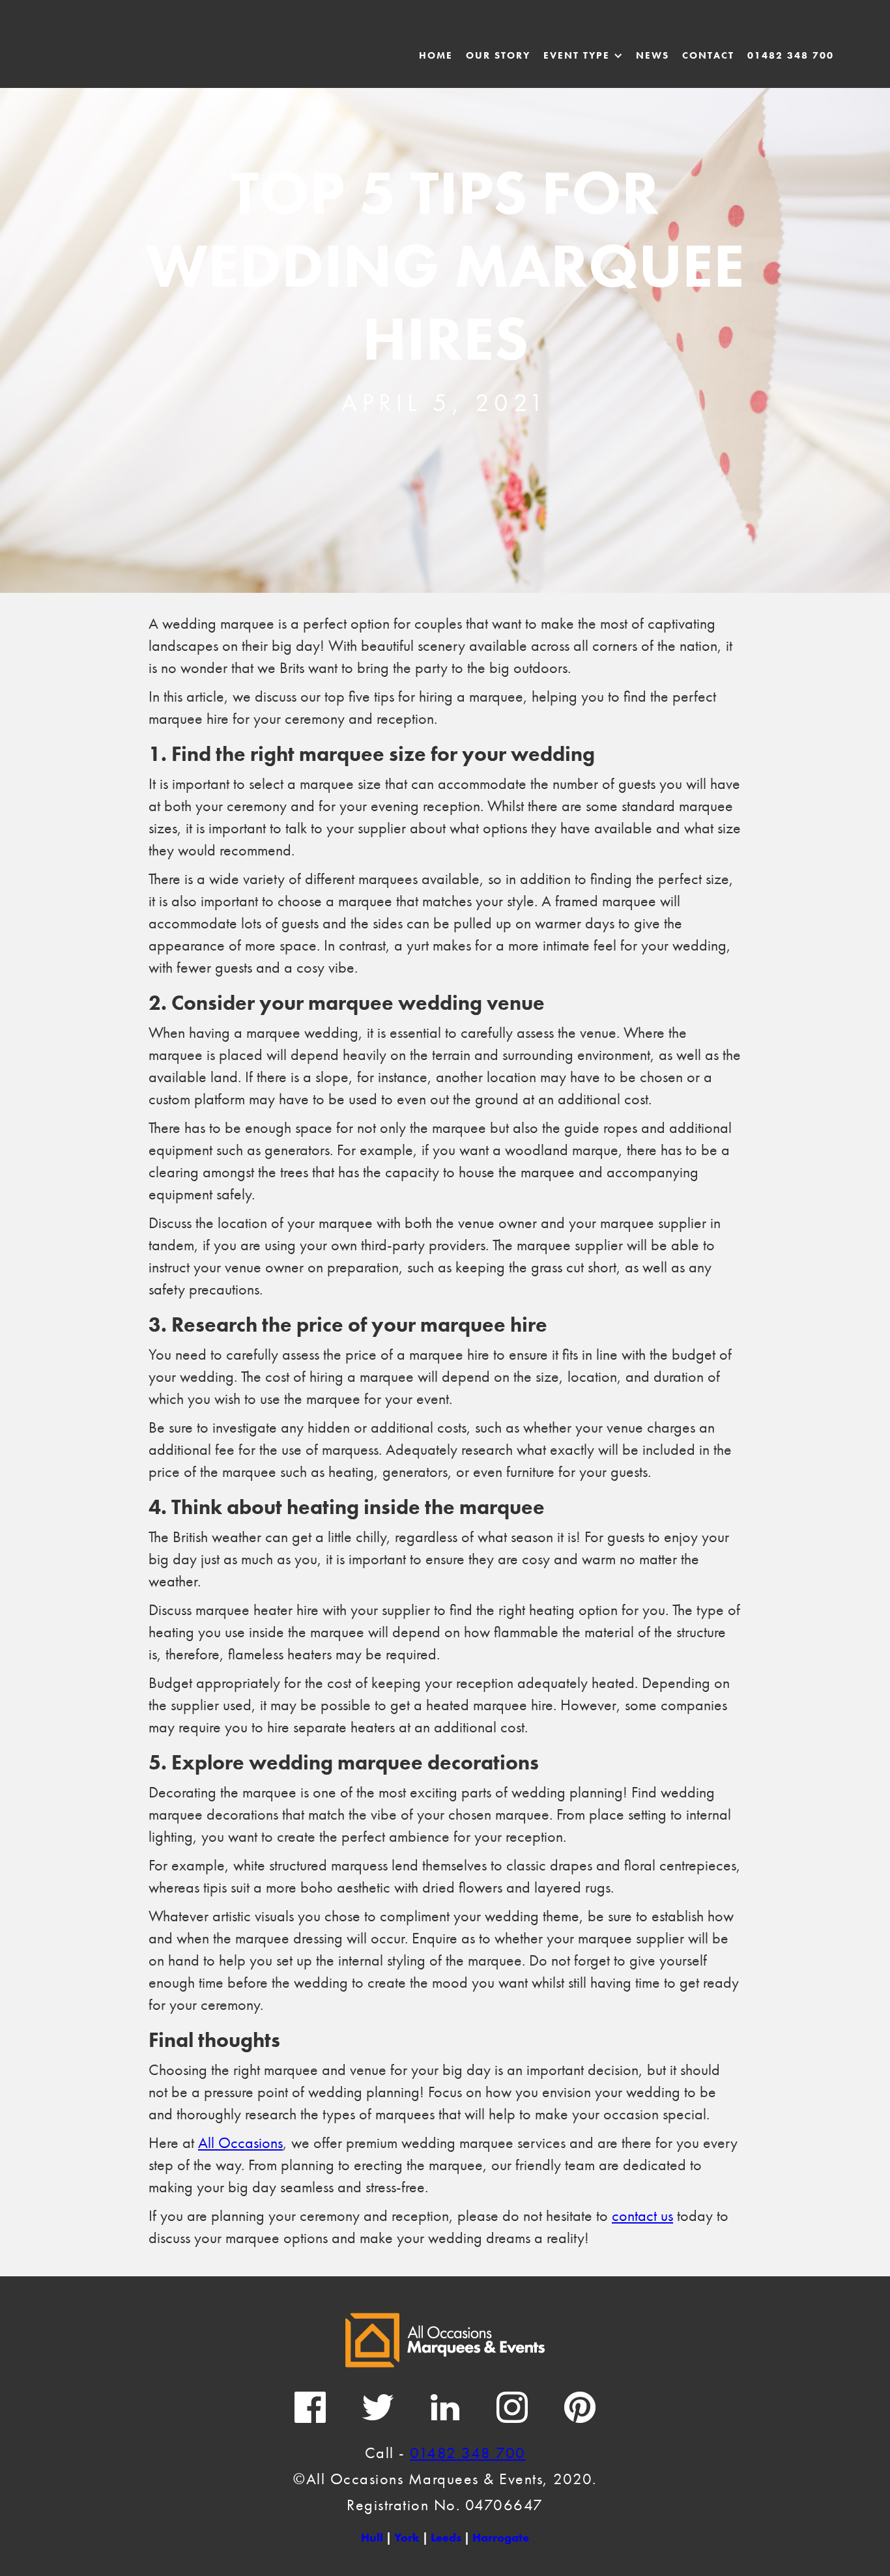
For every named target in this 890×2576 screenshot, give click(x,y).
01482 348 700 (791, 55)
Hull (372, 2537)
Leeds (446, 2537)
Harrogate (501, 2537)
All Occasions (240, 2142)
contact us (642, 2215)
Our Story (498, 55)
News (653, 55)
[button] (583, 55)
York (407, 2537)
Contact (708, 55)
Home (436, 55)
